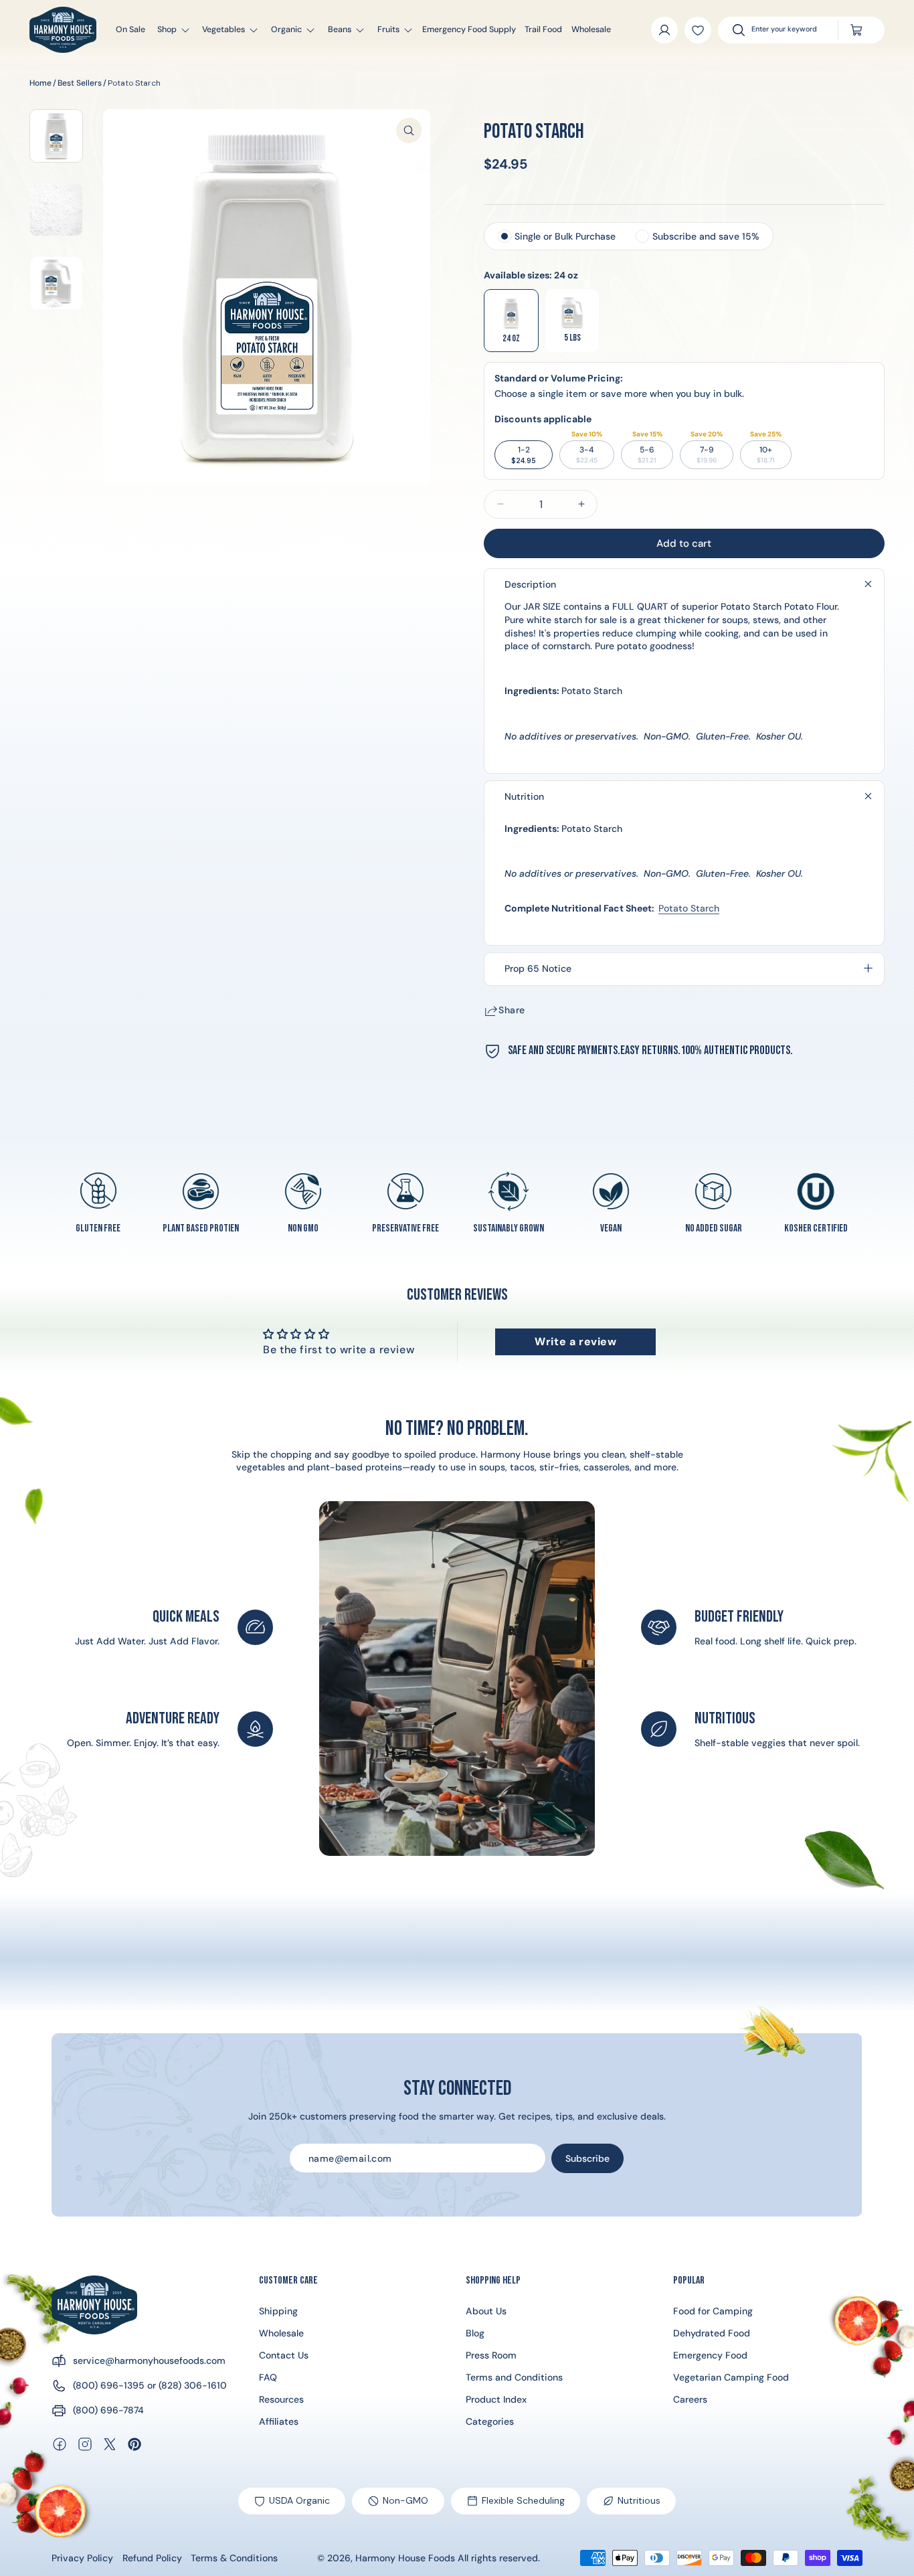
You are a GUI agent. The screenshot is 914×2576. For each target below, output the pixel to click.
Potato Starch (134, 83)
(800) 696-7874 (108, 2410)
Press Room (491, 2355)
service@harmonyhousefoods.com (149, 2360)
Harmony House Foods (405, 2558)
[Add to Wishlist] (698, 30)
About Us (486, 2311)
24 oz (511, 338)
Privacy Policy (82, 2558)
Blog (475, 2333)
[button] (168, 30)
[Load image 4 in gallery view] (56, 136)
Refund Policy (152, 2558)
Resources (281, 2399)
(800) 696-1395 (109, 2385)
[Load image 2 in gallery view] (56, 209)
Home (40, 83)
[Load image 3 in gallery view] (56, 283)
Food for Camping (713, 2311)
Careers (690, 2399)
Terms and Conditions (514, 2377)
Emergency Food (710, 2355)
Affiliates (279, 2421)
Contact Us (284, 2355)
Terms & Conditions (234, 2558)
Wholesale (281, 2333)
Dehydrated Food (712, 2333)
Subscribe (587, 2158)
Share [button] (512, 1010)
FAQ (268, 2377)
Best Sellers (80, 83)
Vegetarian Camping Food (731, 2377)
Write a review (575, 1342)
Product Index (496, 2399)
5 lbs (572, 338)
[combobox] (788, 30)
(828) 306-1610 (193, 2385)
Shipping (278, 2311)
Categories (490, 2421)
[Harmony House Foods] (94, 2305)
